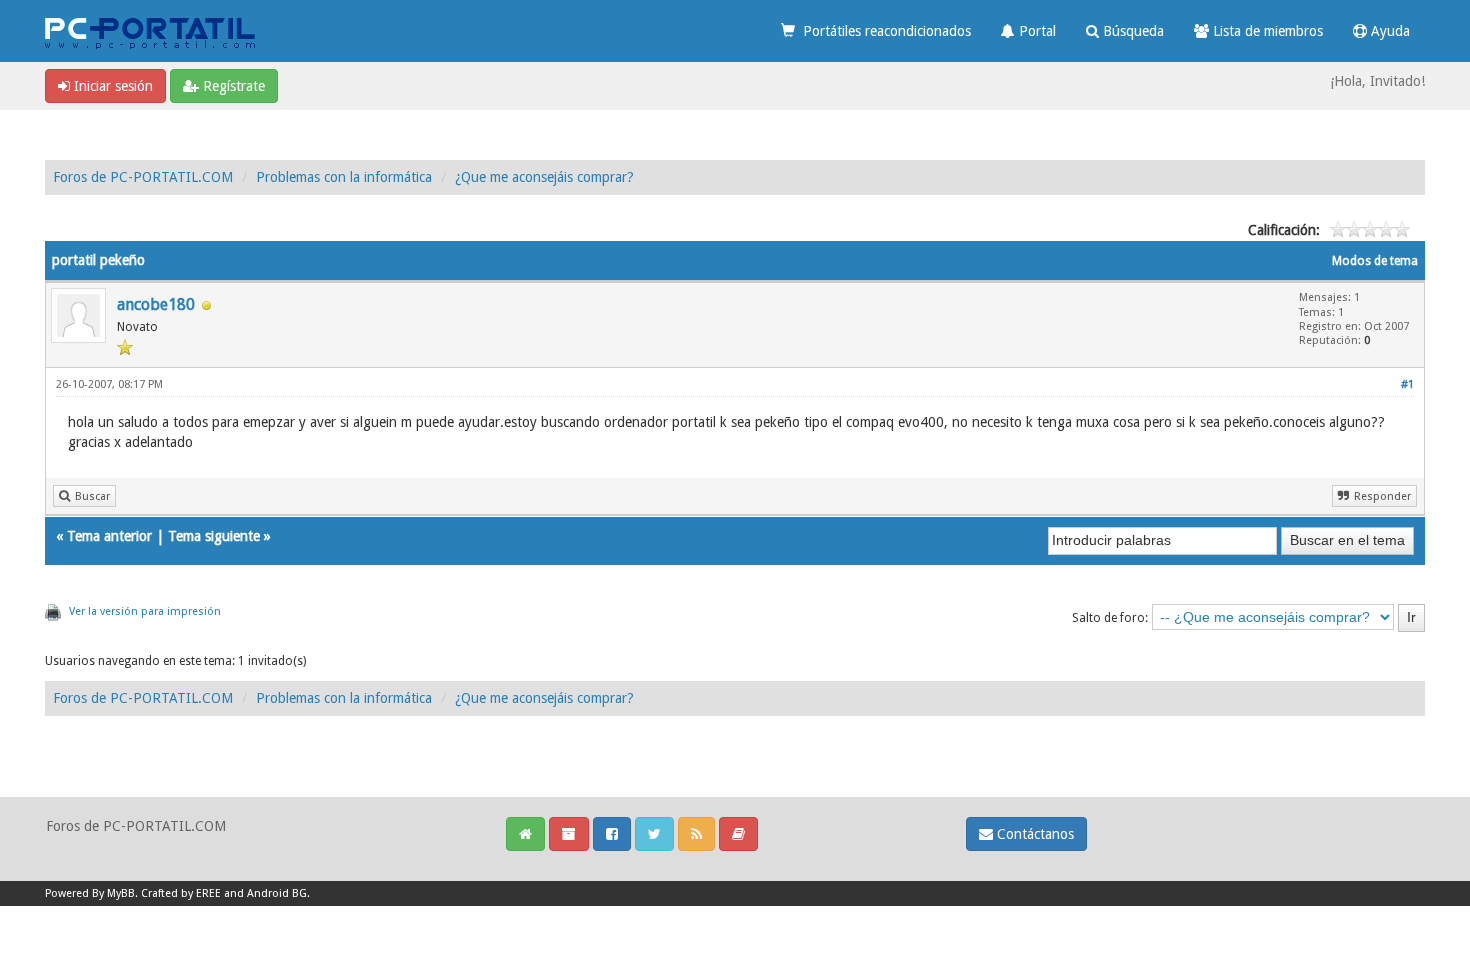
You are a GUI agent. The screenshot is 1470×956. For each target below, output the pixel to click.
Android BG (277, 893)
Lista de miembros (1266, 31)
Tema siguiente (214, 536)
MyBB (121, 893)
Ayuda (1388, 31)
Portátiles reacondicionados (883, 31)
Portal (1035, 31)
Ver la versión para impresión (145, 611)
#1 (1407, 384)
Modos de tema (1375, 261)
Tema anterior (109, 536)
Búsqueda (1131, 31)
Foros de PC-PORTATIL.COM (143, 177)
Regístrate (232, 86)
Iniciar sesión (111, 86)
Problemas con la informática (344, 177)
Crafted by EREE (181, 893)
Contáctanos (1033, 834)
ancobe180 (156, 304)
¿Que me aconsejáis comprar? (544, 177)
